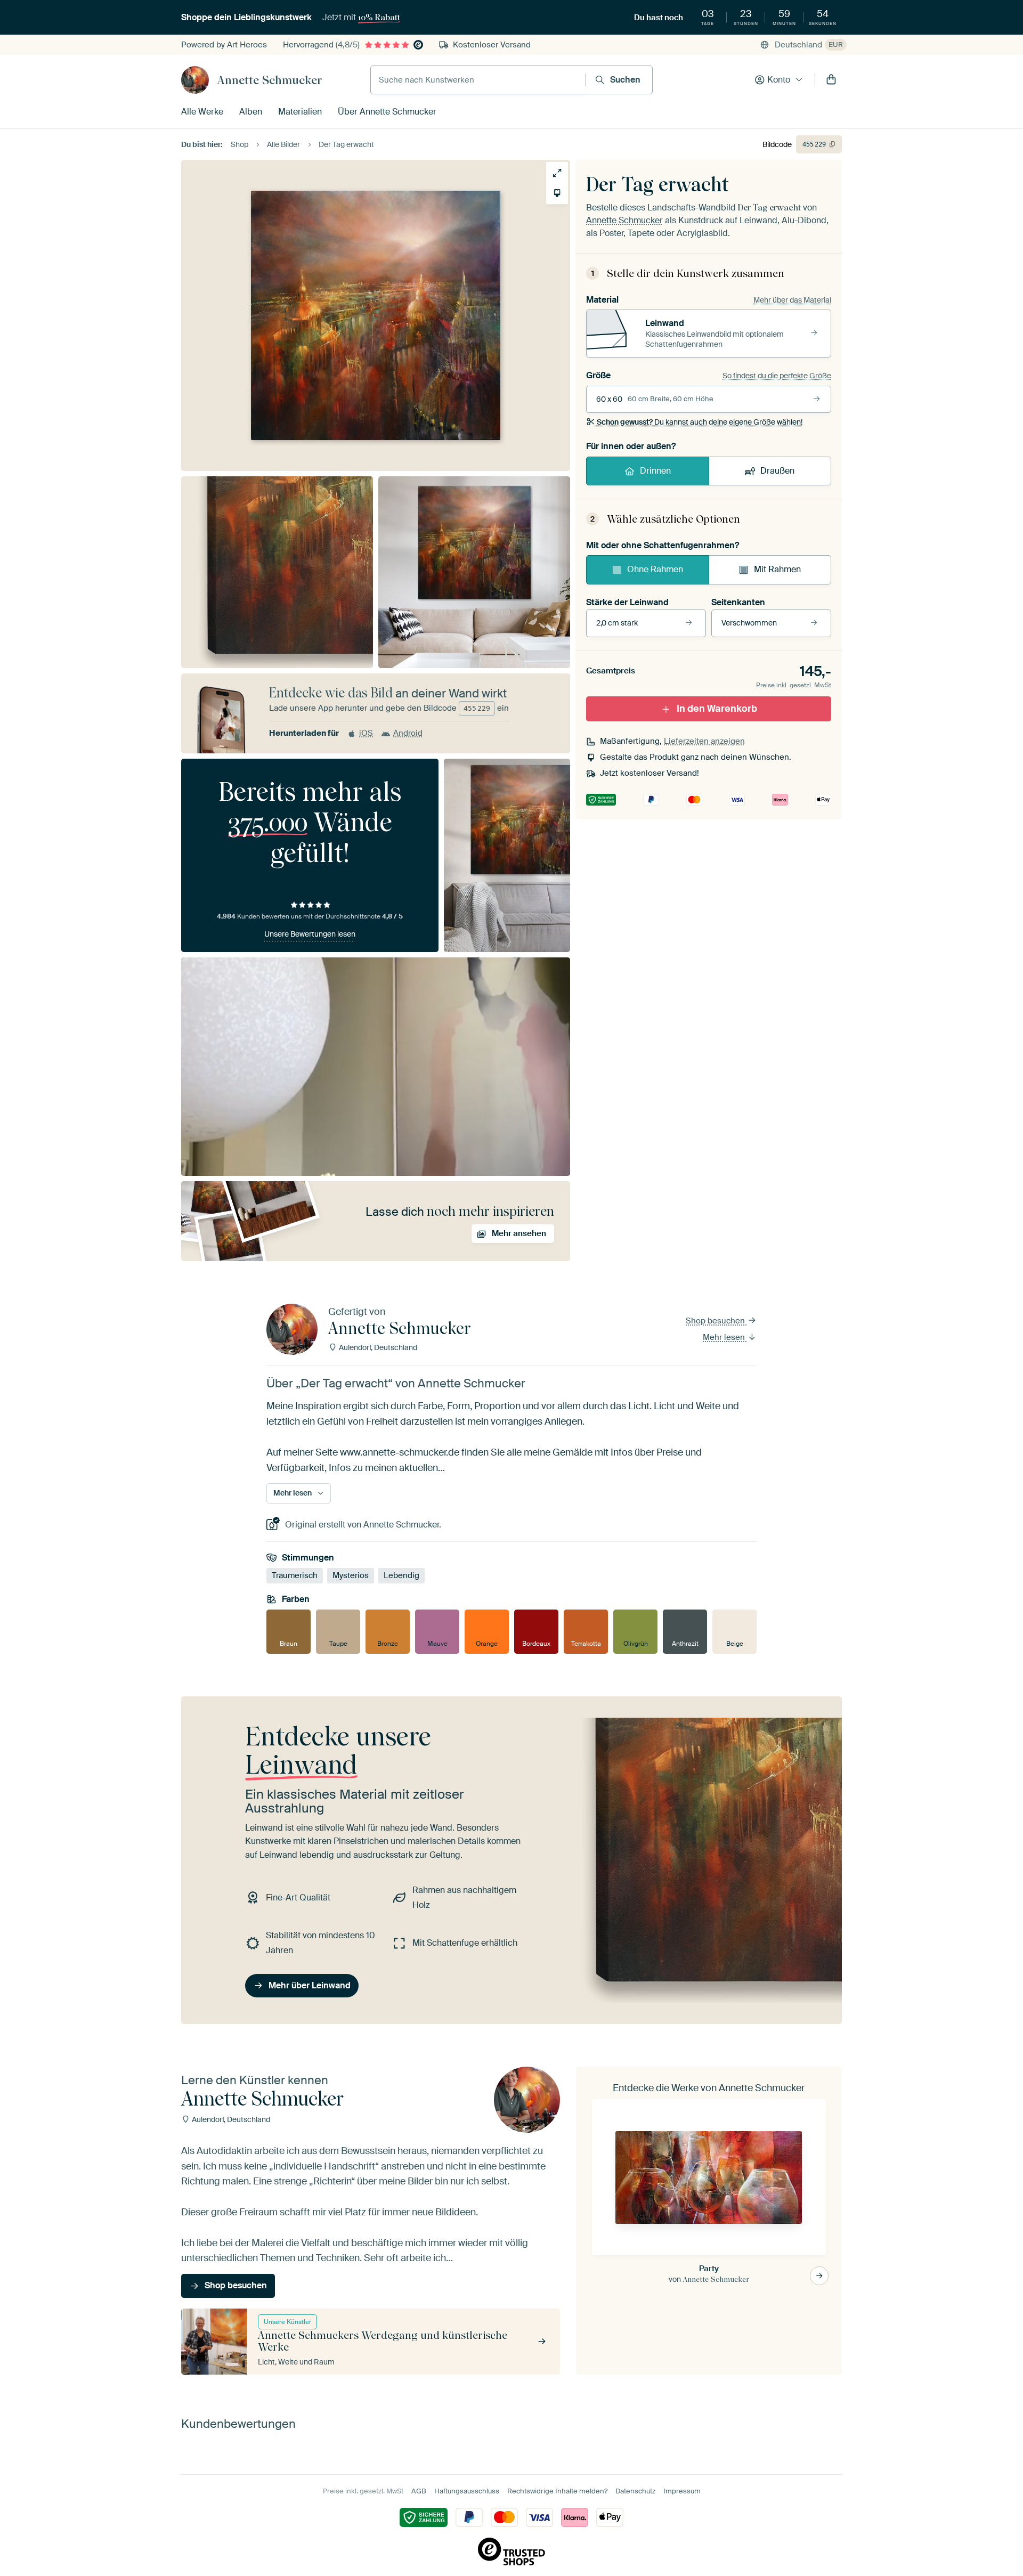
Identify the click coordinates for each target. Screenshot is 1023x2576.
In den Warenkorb (717, 709)
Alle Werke (202, 112)
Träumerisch (295, 1575)
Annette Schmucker (270, 80)
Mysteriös (351, 1575)
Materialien (300, 112)
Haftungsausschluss (467, 2491)
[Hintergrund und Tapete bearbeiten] (557, 193)
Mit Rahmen (777, 569)
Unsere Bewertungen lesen (310, 934)
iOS (366, 733)
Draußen (777, 471)
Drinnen (655, 471)
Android (408, 733)
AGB (419, 2491)
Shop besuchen (716, 1321)
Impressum (682, 2491)
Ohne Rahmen (655, 569)
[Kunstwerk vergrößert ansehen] (557, 173)
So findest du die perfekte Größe (777, 376)
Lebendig (401, 1575)
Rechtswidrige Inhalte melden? (557, 2491)
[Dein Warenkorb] (831, 80)
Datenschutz (635, 2491)
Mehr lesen (725, 1337)
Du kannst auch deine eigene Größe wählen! (700, 422)
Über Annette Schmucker (387, 112)
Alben (251, 112)
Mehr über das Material (792, 300)
